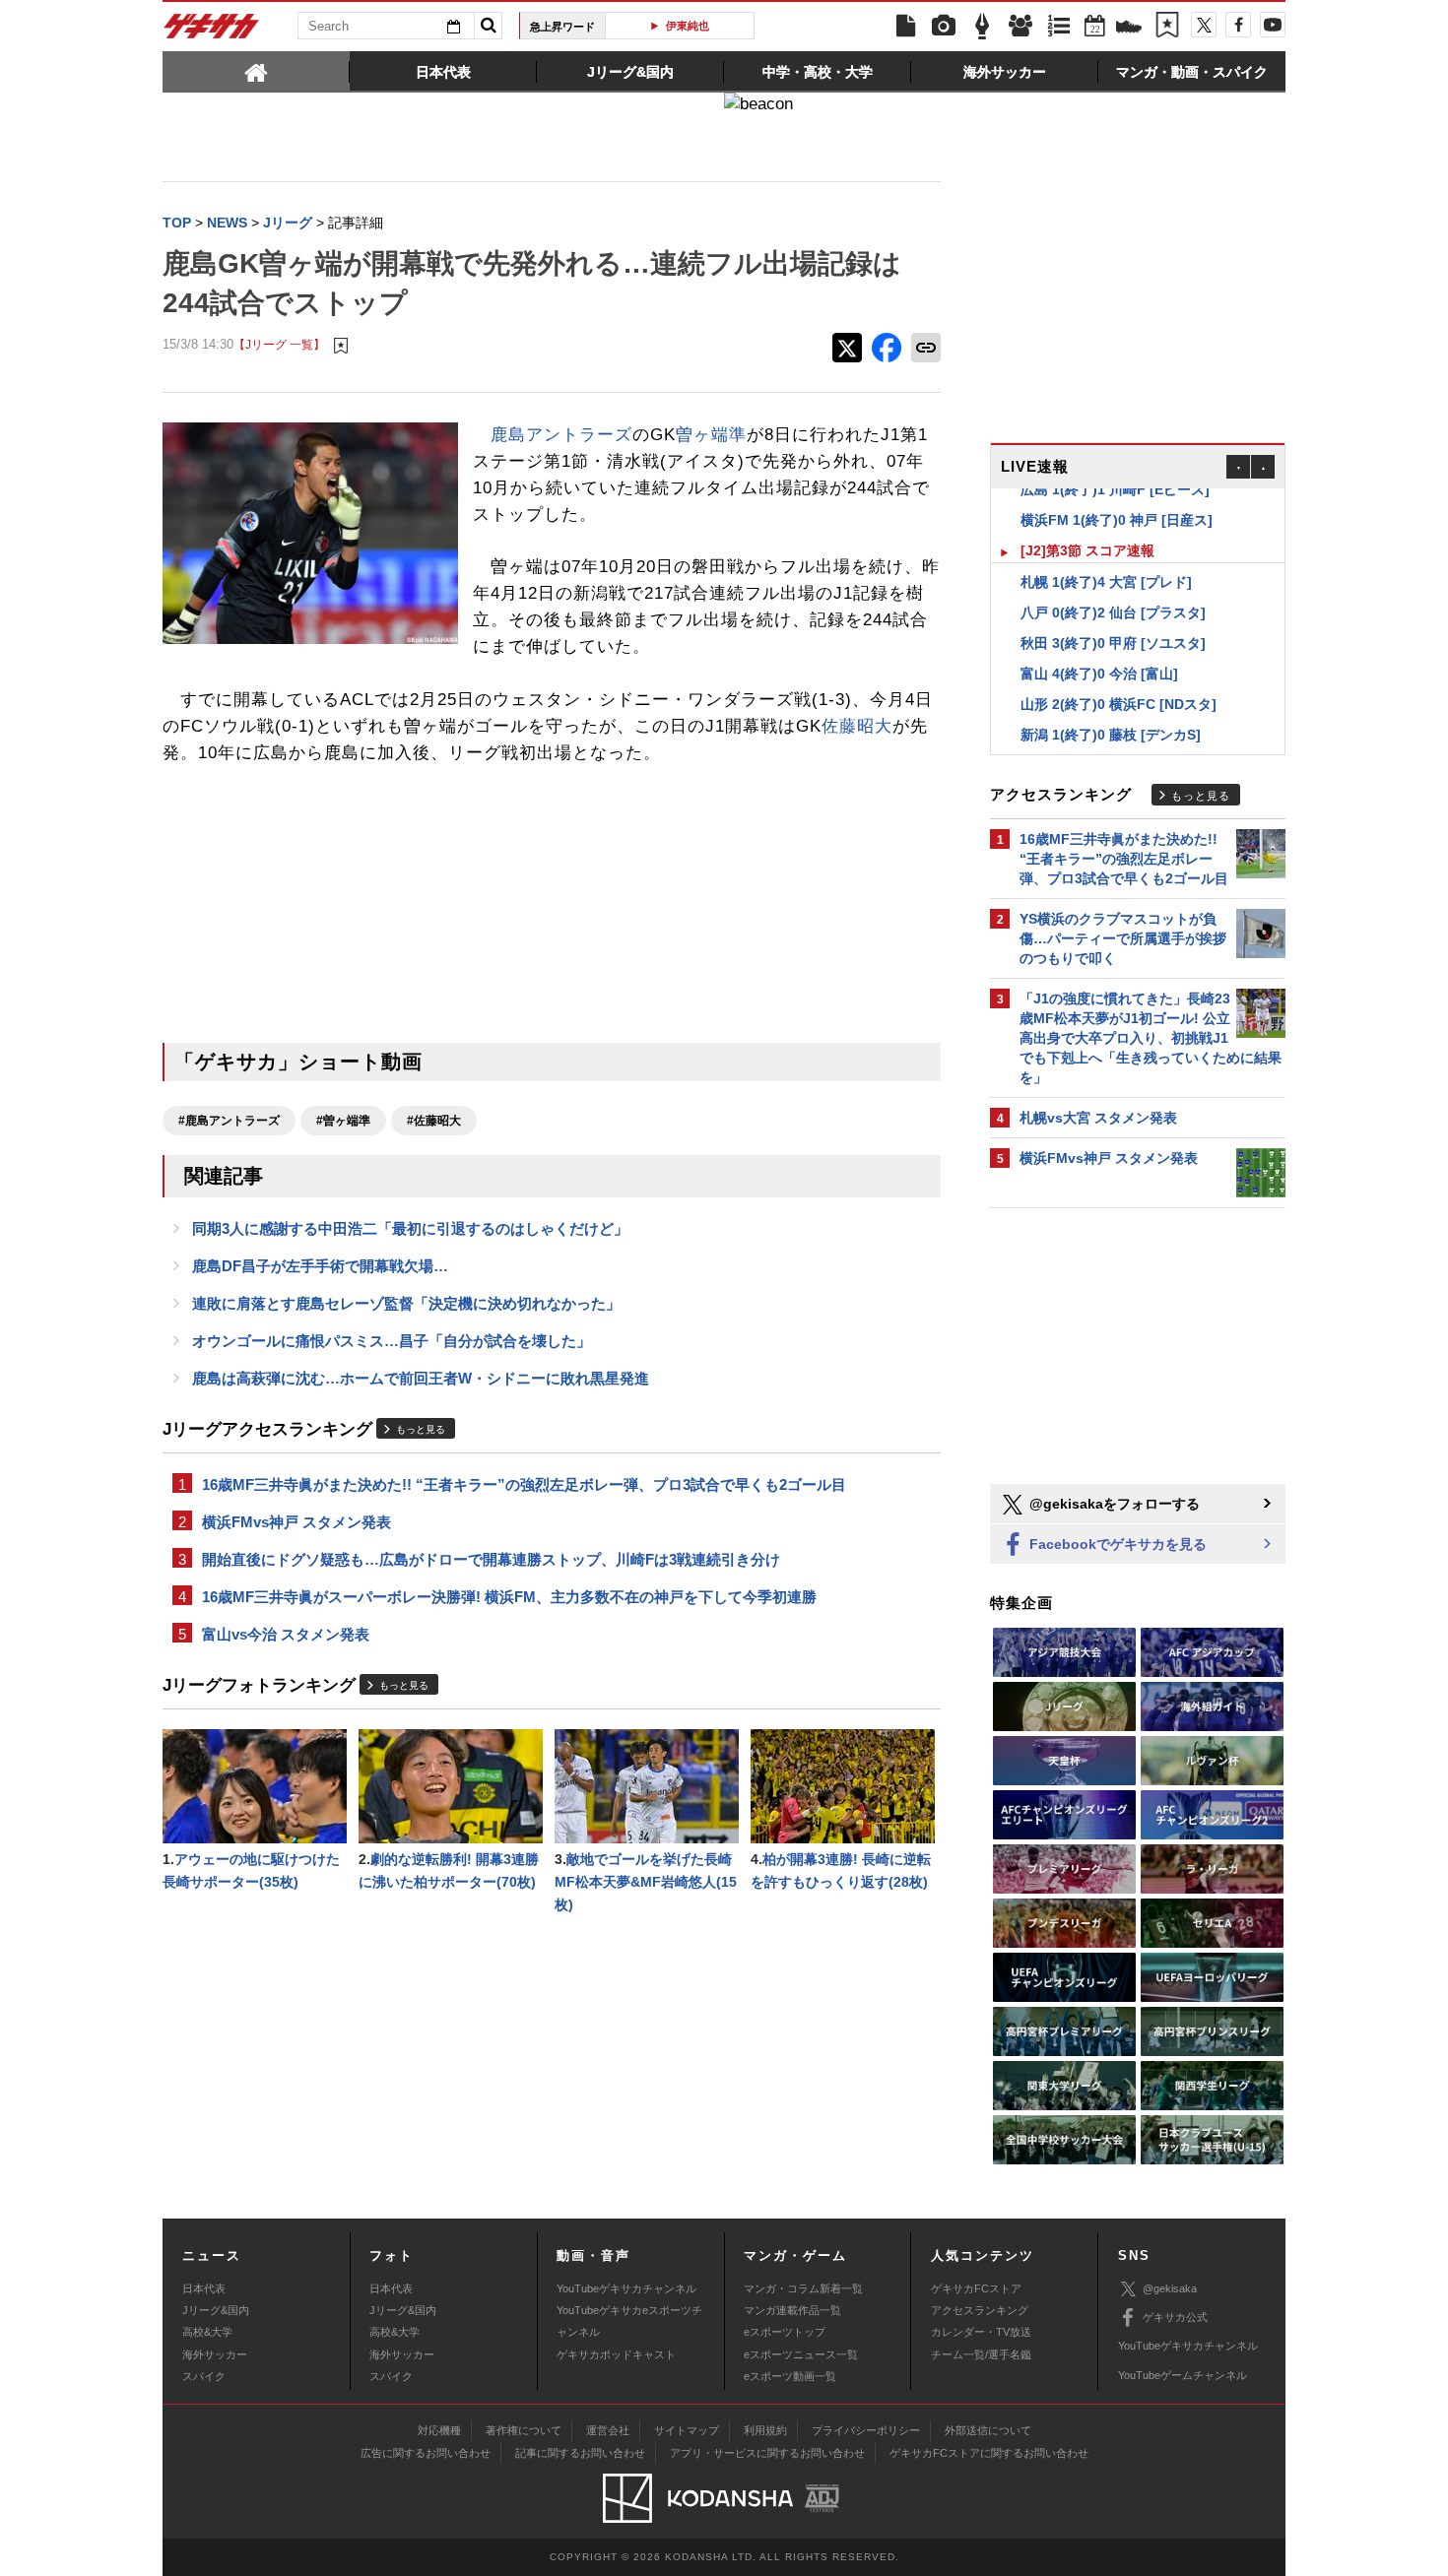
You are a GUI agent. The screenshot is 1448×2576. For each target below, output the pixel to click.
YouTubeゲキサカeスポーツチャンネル (629, 2321)
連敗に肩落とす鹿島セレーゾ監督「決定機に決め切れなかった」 (406, 1303)
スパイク (204, 2376)
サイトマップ (687, 2430)
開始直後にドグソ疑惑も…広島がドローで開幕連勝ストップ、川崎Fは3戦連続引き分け (491, 1559)
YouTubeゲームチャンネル (1183, 2375)
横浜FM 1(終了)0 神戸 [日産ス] (1117, 507)
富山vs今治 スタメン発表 (286, 1634)
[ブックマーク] (1167, 27)
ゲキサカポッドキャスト (616, 2354)
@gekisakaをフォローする (1113, 1504)
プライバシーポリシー (866, 2430)
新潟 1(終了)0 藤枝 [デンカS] (1111, 722)
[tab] (256, 71)
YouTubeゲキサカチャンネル (626, 2288)
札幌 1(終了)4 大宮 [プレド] (1106, 569)
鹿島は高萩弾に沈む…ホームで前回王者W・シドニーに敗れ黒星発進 (421, 1378)
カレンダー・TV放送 (981, 2332)
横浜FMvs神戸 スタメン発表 (296, 1522)
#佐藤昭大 (434, 1121)
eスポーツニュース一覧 (801, 2354)
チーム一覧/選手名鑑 (981, 2354)
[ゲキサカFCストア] (1129, 29)
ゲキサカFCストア (976, 2288)
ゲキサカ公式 (1175, 2317)
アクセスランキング (980, 2310)
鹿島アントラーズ (561, 435)
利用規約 (765, 2430)
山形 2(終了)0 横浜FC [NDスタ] (1119, 691)
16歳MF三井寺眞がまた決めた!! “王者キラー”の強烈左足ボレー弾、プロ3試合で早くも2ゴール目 (524, 1484)
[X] (1204, 25)
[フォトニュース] (944, 27)
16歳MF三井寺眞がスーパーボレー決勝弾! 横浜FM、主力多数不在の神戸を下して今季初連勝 (509, 1597)
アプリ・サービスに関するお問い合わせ (767, 2453)
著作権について (524, 2430)
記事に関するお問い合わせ (580, 2453)
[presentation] (256, 71)
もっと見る (421, 1429)
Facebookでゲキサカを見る (1116, 1544)
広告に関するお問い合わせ (426, 2453)
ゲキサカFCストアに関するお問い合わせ (989, 2453)
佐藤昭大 (857, 726)
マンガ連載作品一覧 (792, 2310)
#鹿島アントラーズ (229, 1121)
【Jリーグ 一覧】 (279, 344)
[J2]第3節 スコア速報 (1087, 538)
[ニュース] (905, 27)
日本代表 (204, 2288)
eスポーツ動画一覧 (790, 2376)
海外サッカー (215, 2354)
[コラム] (982, 27)
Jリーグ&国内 (216, 2310)
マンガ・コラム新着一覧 (803, 2288)
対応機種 (439, 2430)
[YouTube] (1273, 25)
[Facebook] (1238, 25)
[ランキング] (1059, 27)
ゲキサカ (212, 32)
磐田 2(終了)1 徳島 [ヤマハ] (1106, 752)
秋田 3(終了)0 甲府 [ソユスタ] (1113, 630)
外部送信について (988, 2430)
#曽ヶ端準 (343, 1121)
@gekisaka (1170, 2288)
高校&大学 (207, 2332)
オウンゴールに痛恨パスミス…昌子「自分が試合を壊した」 (392, 1341)
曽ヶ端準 (711, 435)
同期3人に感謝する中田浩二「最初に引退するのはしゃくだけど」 (410, 1228)
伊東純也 (679, 26)
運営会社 (608, 2430)
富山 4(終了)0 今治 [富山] (1099, 661)
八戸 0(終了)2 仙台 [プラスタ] (1113, 600)
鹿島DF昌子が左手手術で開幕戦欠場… (320, 1266)
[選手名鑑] (1020, 27)
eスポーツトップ (785, 2332)
